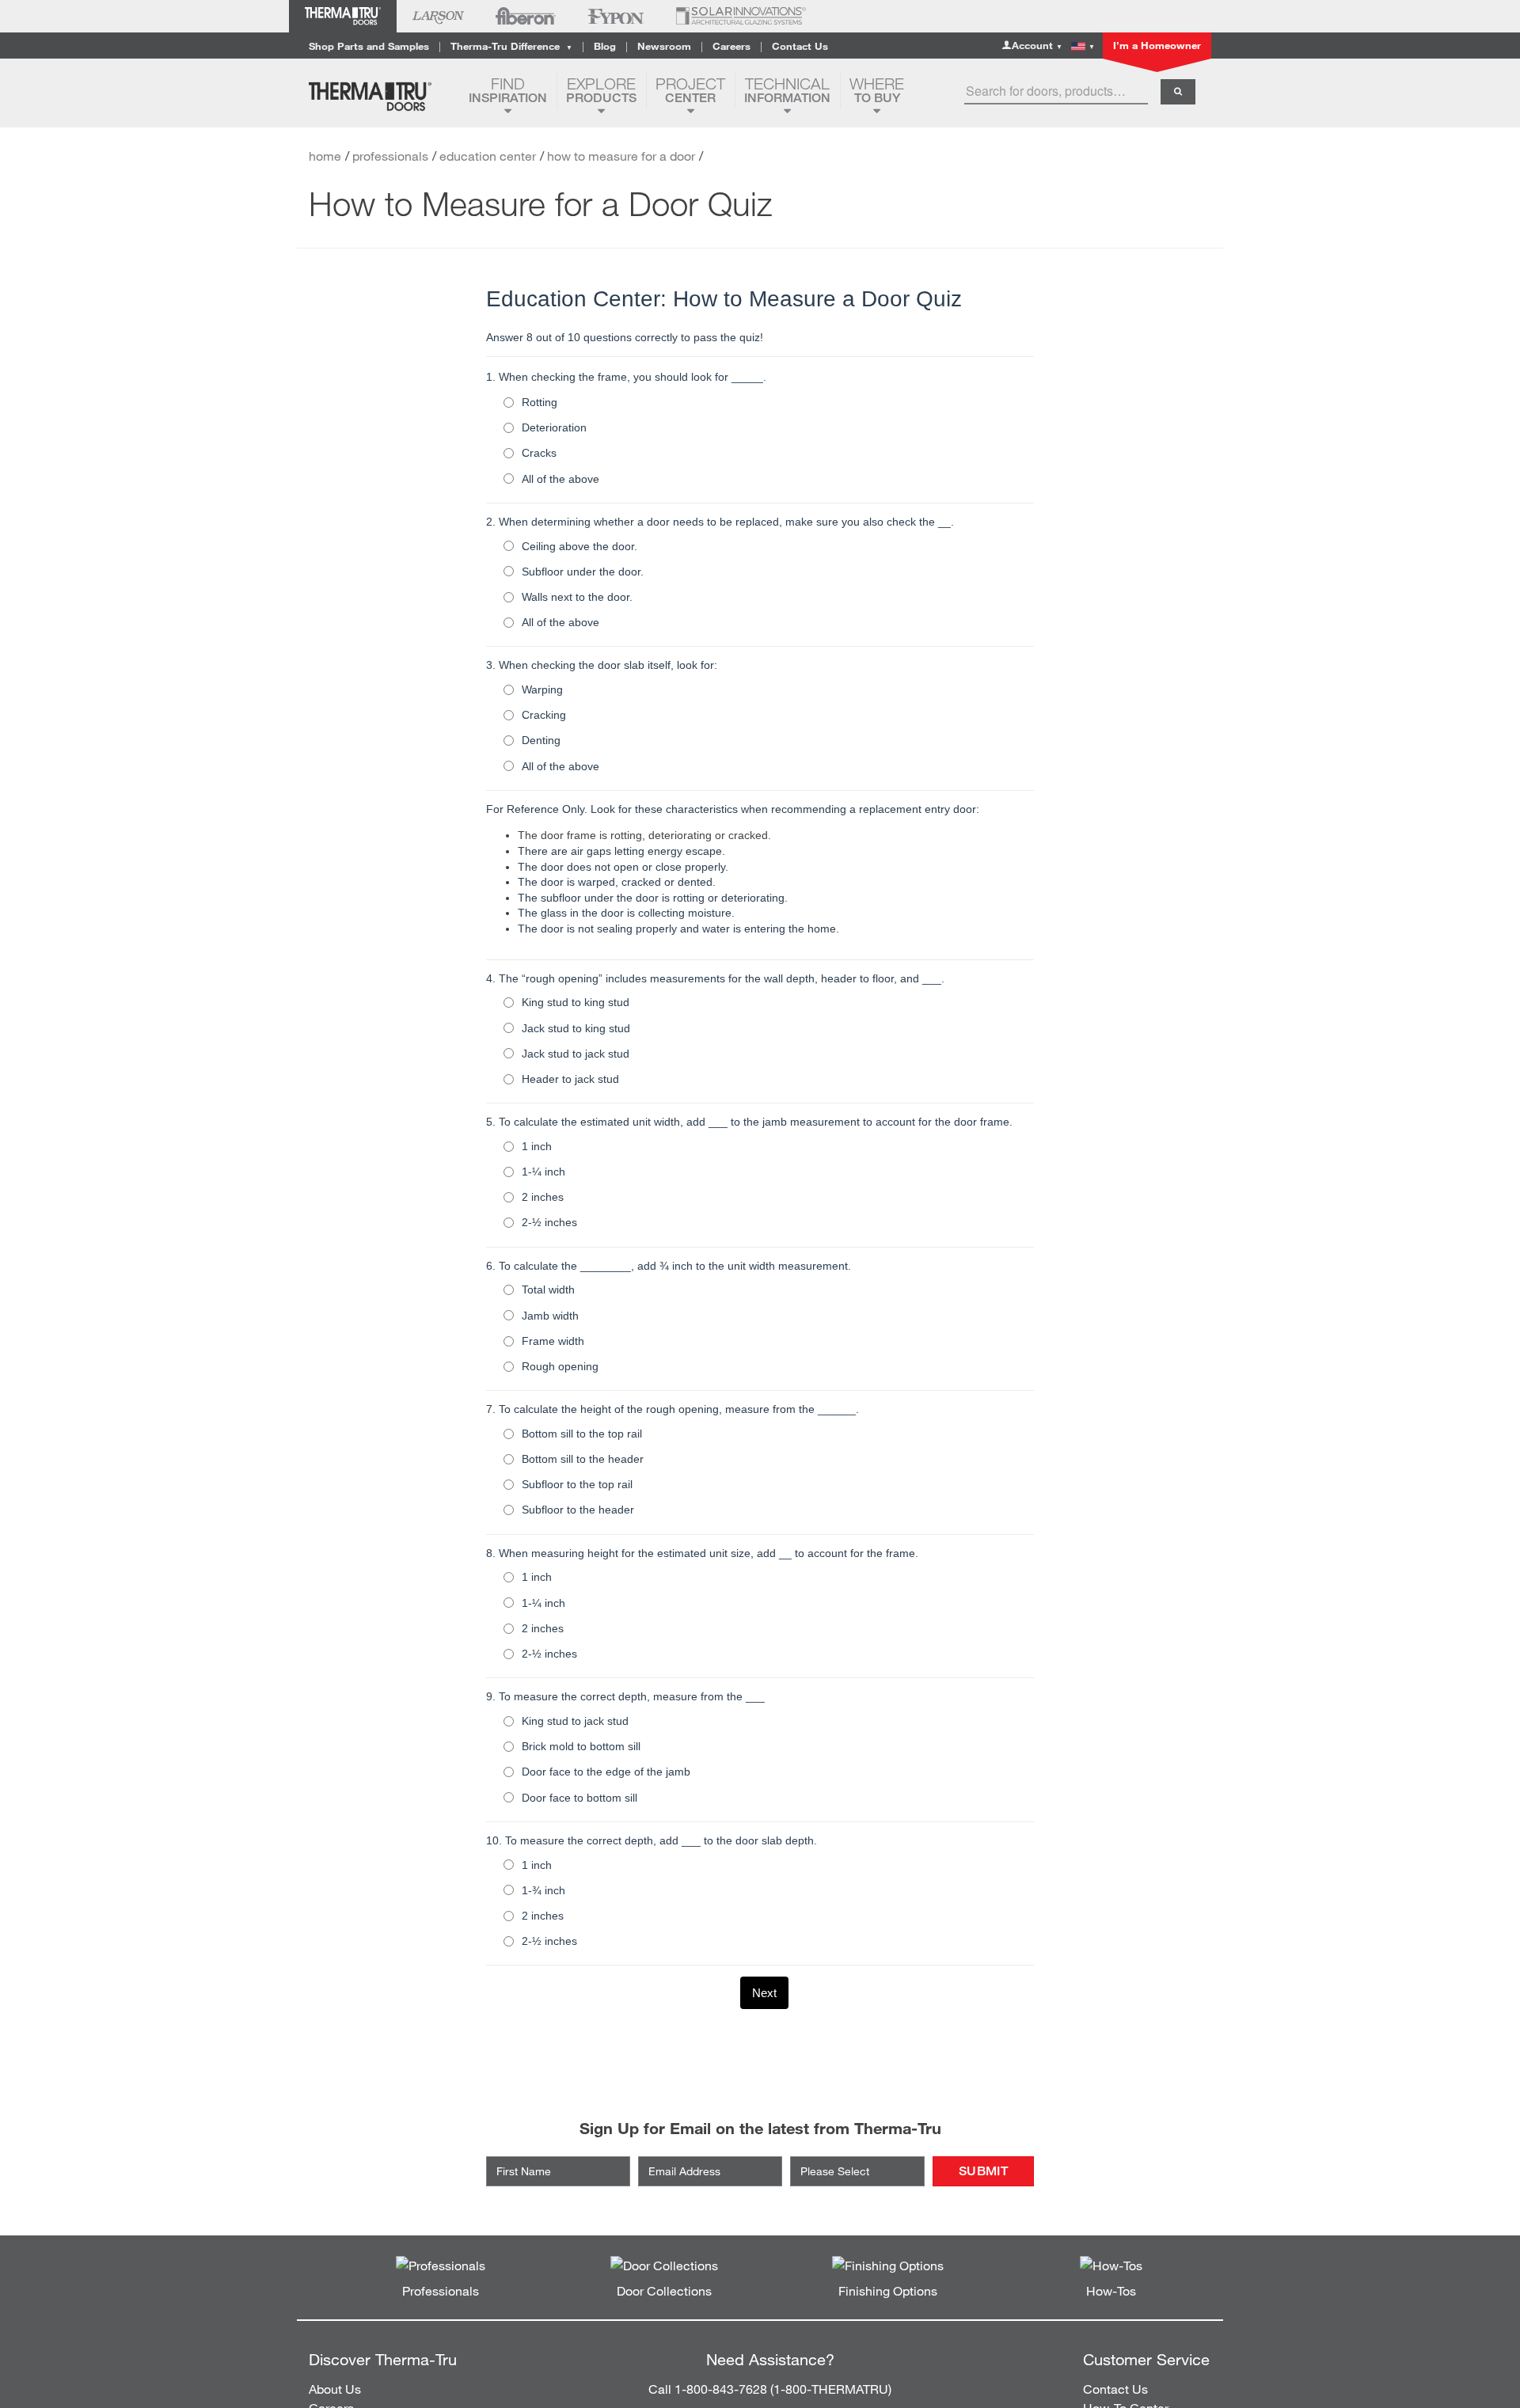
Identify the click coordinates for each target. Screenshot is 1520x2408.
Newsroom (664, 46)
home (325, 156)
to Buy (877, 90)
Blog (605, 46)
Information (787, 90)
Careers (731, 46)
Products (601, 90)
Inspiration (508, 90)
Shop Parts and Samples (369, 46)
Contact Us (800, 46)
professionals (390, 156)
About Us (335, 2389)
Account (1037, 45)
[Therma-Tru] (383, 97)
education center (488, 156)
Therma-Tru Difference (511, 46)
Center (690, 90)
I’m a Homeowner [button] (1157, 45)
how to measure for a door (621, 156)
